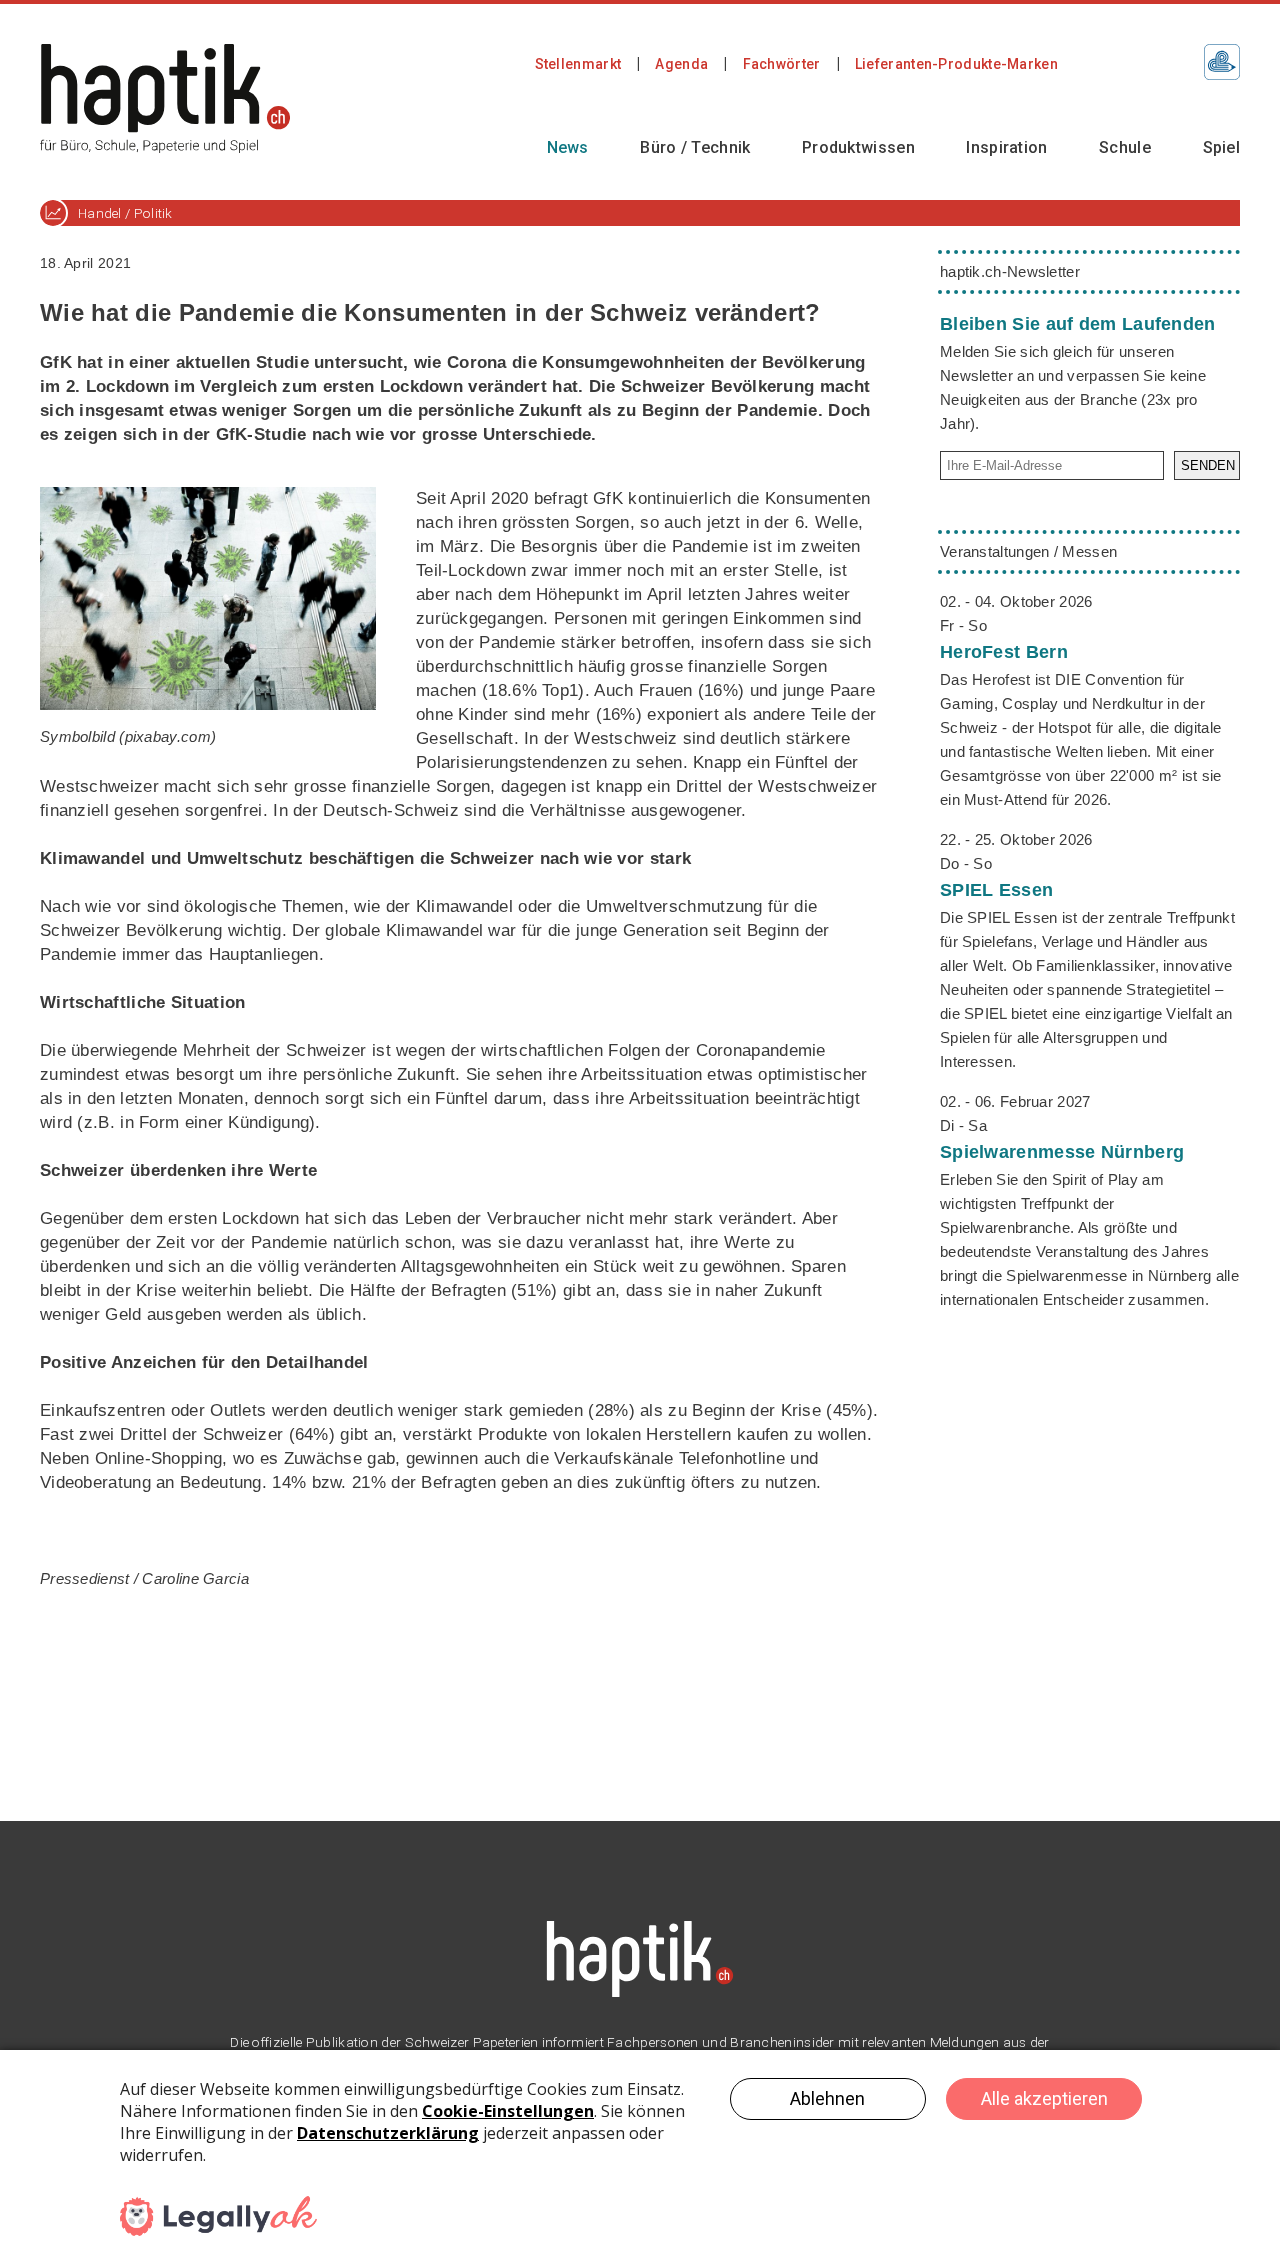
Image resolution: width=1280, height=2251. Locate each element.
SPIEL (996, 890)
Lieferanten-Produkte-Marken (956, 64)
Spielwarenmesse (1062, 1152)
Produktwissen (858, 147)
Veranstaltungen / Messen (1028, 551)
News (568, 147)
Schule (1125, 147)
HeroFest (1004, 652)
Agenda (681, 64)
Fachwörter (782, 64)
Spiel (1222, 147)
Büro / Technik (695, 147)
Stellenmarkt (578, 64)
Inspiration (1006, 147)
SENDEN (1208, 465)
